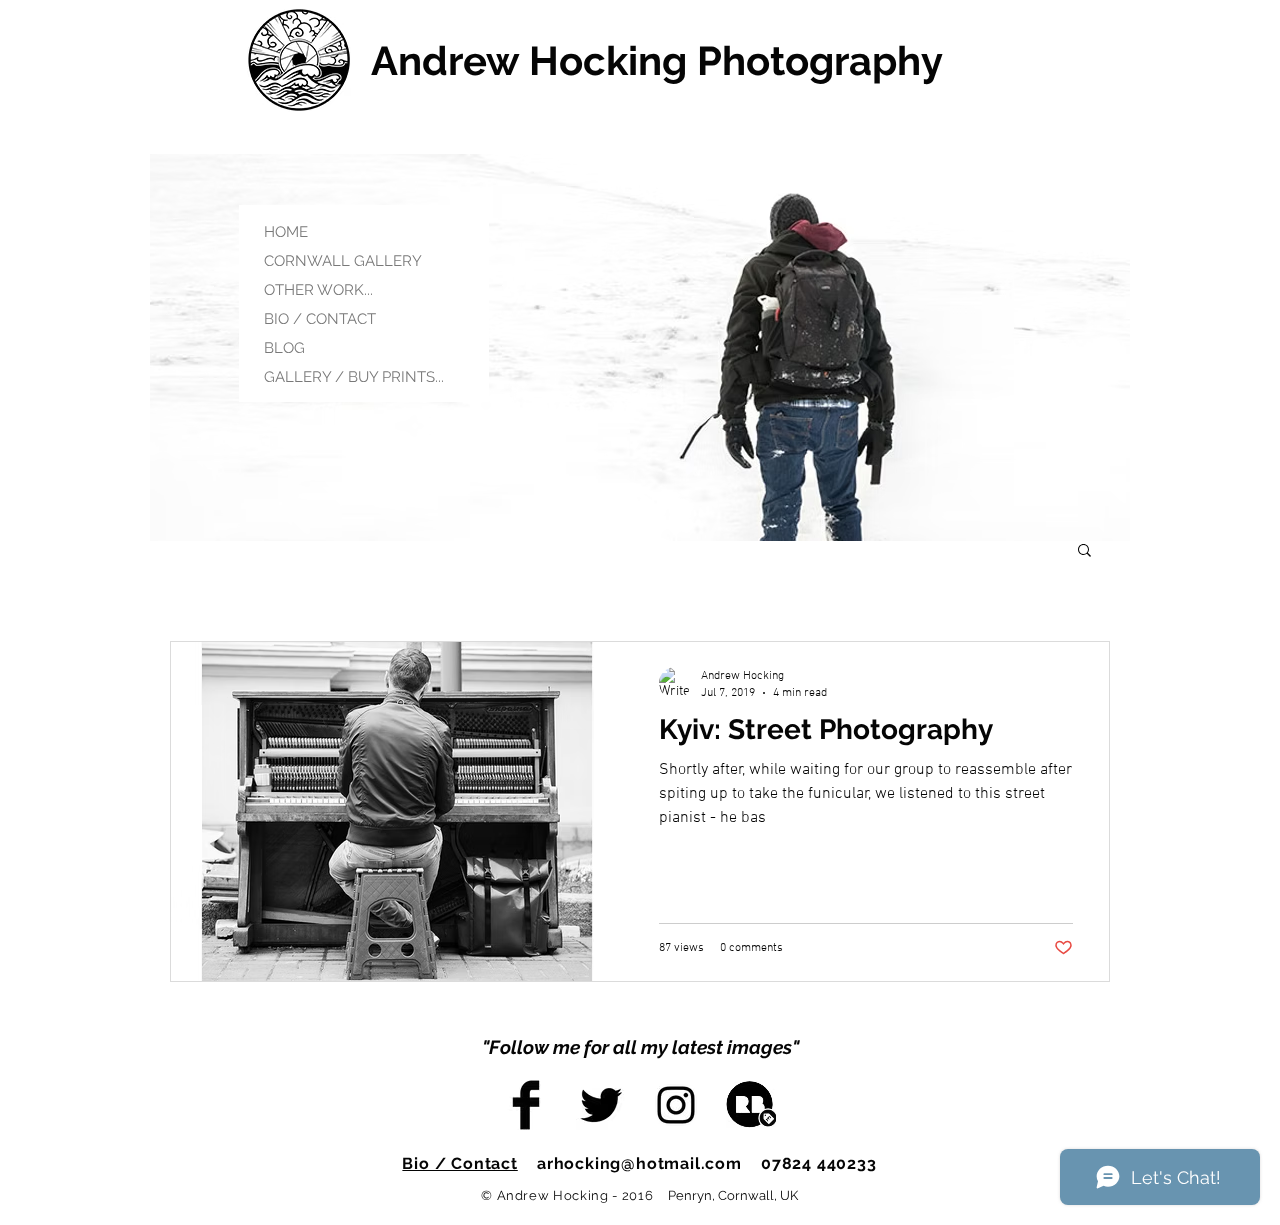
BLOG (284, 348)
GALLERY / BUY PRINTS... (354, 377)
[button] (1084, 551)
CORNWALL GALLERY (343, 261)
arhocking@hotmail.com (639, 1163)
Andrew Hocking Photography (657, 60)
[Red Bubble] (751, 1105)
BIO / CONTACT (320, 319)
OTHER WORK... (318, 290)
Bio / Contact (459, 1163)
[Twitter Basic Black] (601, 1105)
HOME (286, 232)
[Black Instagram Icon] (676, 1105)
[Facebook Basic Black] (526, 1105)
